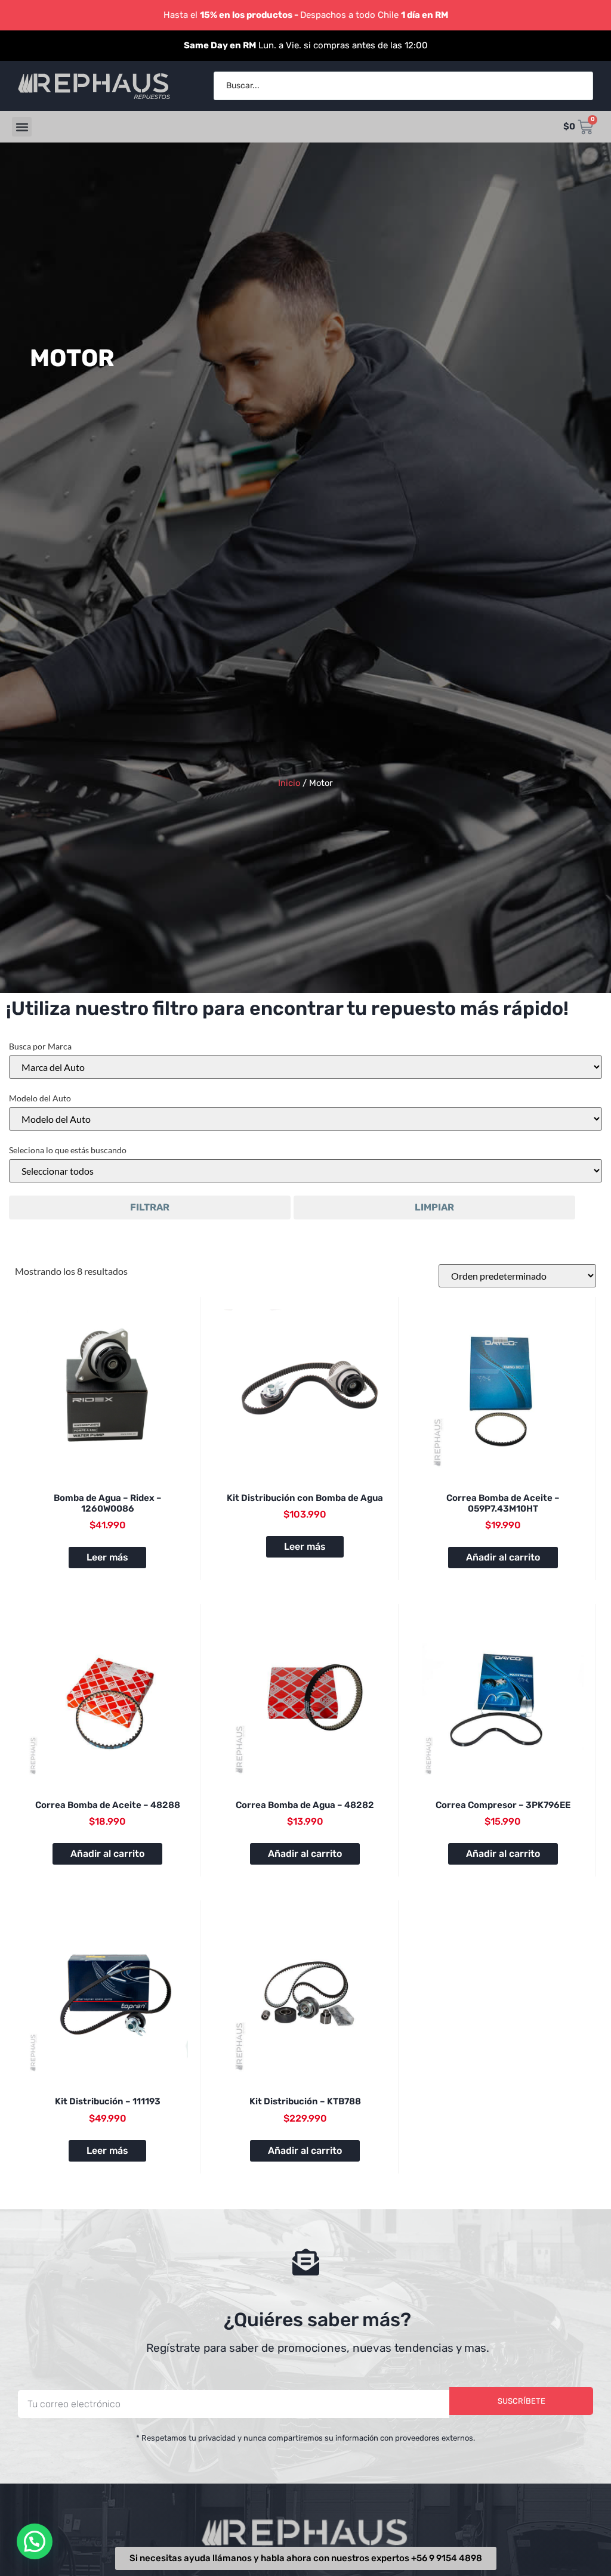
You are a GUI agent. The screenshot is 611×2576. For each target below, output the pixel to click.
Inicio (289, 783)
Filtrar (150, 1207)
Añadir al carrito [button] (503, 1557)
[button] (22, 127)
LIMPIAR (434, 1207)
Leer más (107, 1557)
